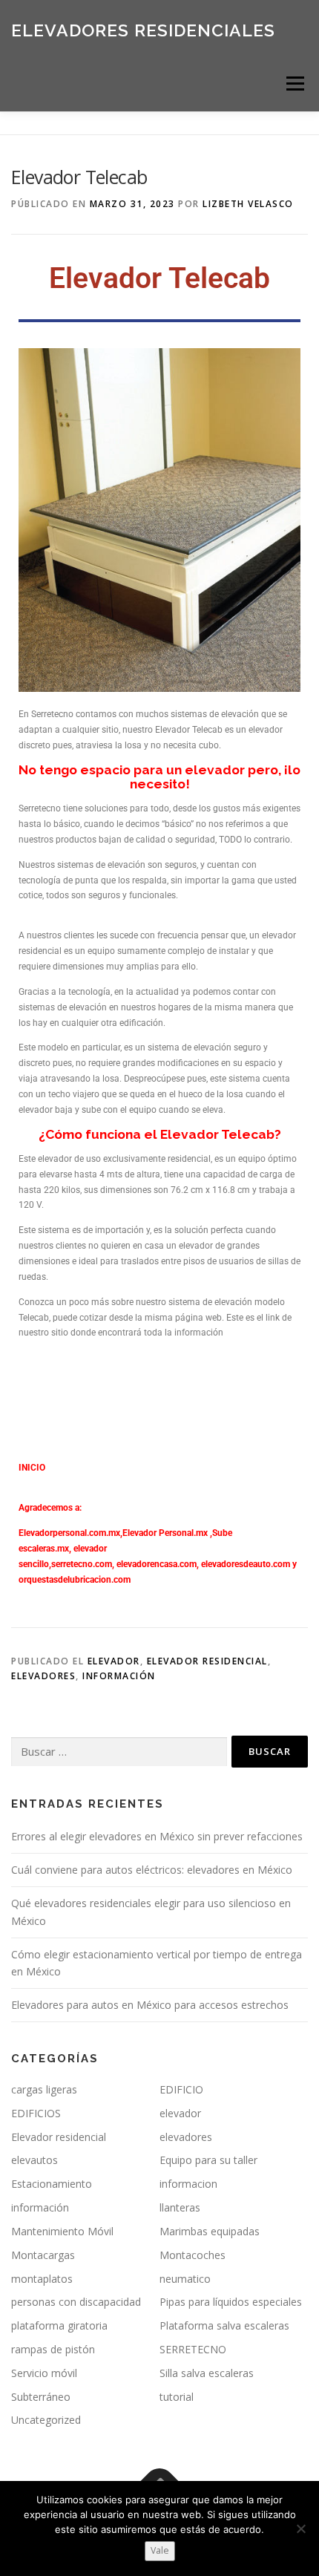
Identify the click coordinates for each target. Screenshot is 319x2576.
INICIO (32, 1468)
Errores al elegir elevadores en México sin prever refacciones (157, 1836)
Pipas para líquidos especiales (231, 2302)
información (119, 1676)
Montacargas (43, 2255)
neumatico (185, 2279)
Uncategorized (46, 2420)
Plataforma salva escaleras (224, 2325)
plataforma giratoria (59, 2325)
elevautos (34, 2160)
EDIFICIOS (36, 2113)
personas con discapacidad (76, 2302)
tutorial (177, 2397)
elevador (114, 1661)
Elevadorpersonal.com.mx (69, 1533)
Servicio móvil (44, 2373)
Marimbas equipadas (210, 2231)
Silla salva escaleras (207, 2373)
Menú (294, 84)
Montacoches (193, 2255)
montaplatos (42, 2279)
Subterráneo (41, 2397)
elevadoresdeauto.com (246, 1564)
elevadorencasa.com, (158, 1564)
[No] (300, 2528)
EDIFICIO (181, 2089)
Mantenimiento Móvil (62, 2231)
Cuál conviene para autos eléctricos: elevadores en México (152, 1870)
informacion (188, 2184)
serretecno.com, (83, 1564)
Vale (160, 2550)
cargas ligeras (44, 2089)
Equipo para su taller (208, 2160)
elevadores (43, 1676)
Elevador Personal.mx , (167, 1533)
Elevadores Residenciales (143, 29)
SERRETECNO (193, 2349)
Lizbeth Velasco (248, 204)
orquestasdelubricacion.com (75, 1580)
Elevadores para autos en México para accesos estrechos (150, 2005)
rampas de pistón (53, 2349)
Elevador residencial (207, 1661)
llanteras (180, 2207)
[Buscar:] (119, 1752)
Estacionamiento (52, 2184)
